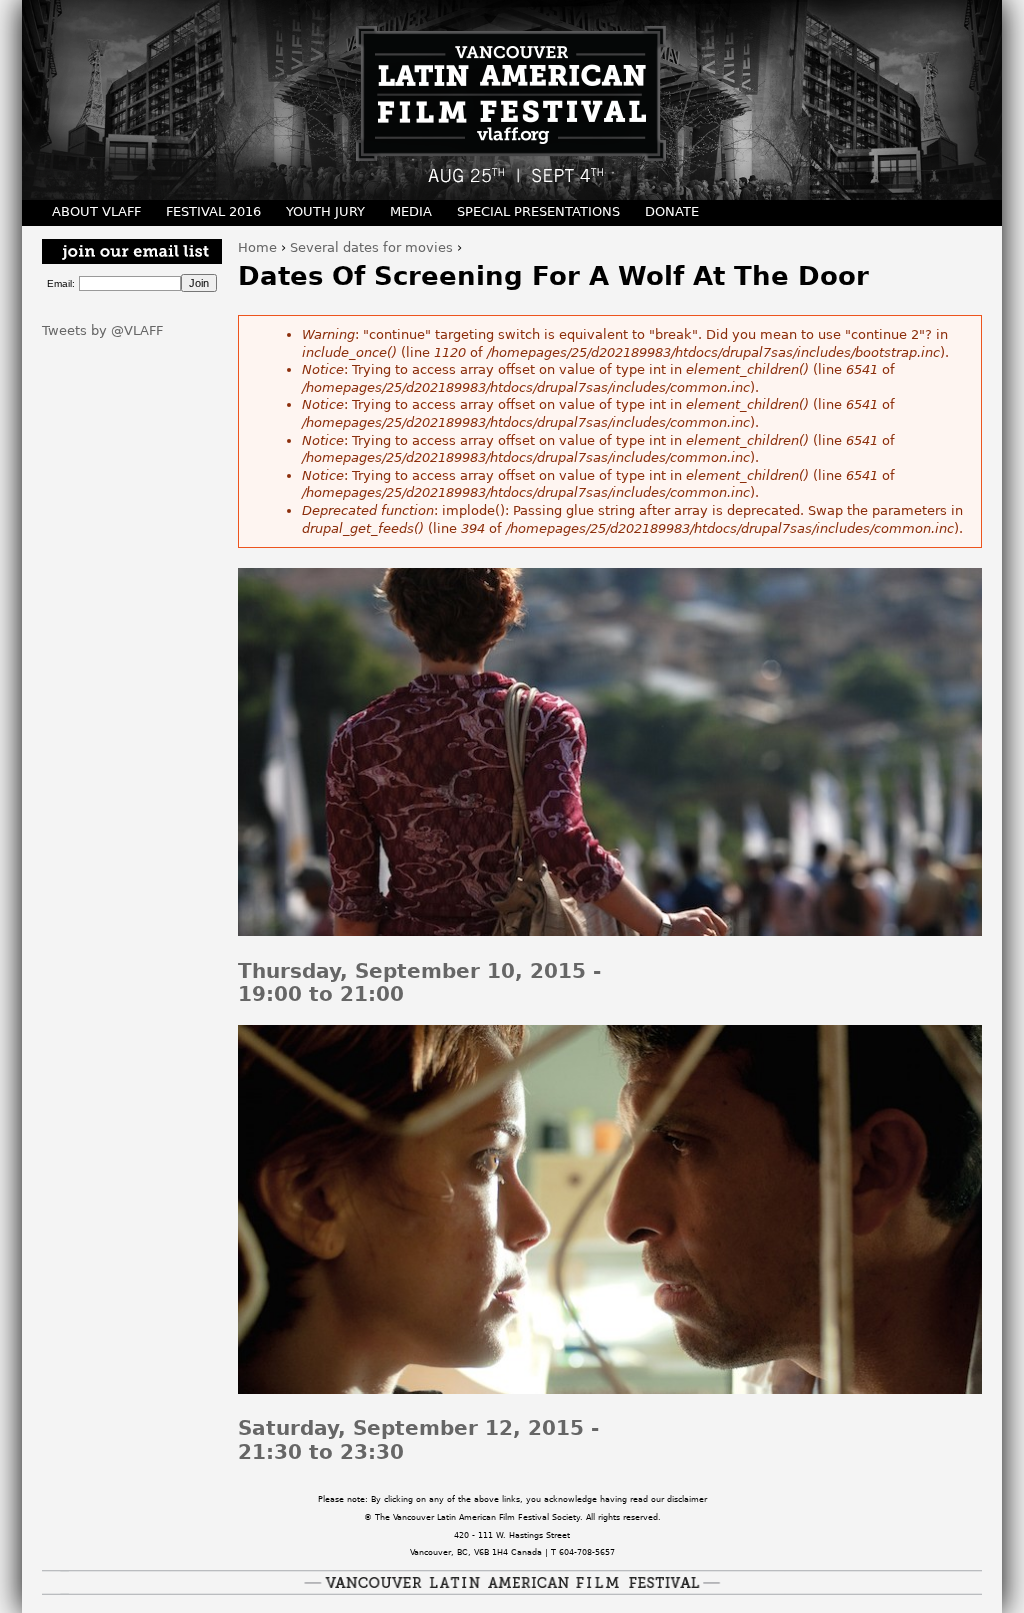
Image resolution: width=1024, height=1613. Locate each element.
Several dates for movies (371, 247)
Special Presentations (538, 211)
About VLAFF (96, 211)
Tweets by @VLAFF (102, 330)
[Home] (512, 100)
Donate (672, 211)
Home (257, 247)
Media (411, 211)
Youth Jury (325, 211)
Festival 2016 (213, 211)
